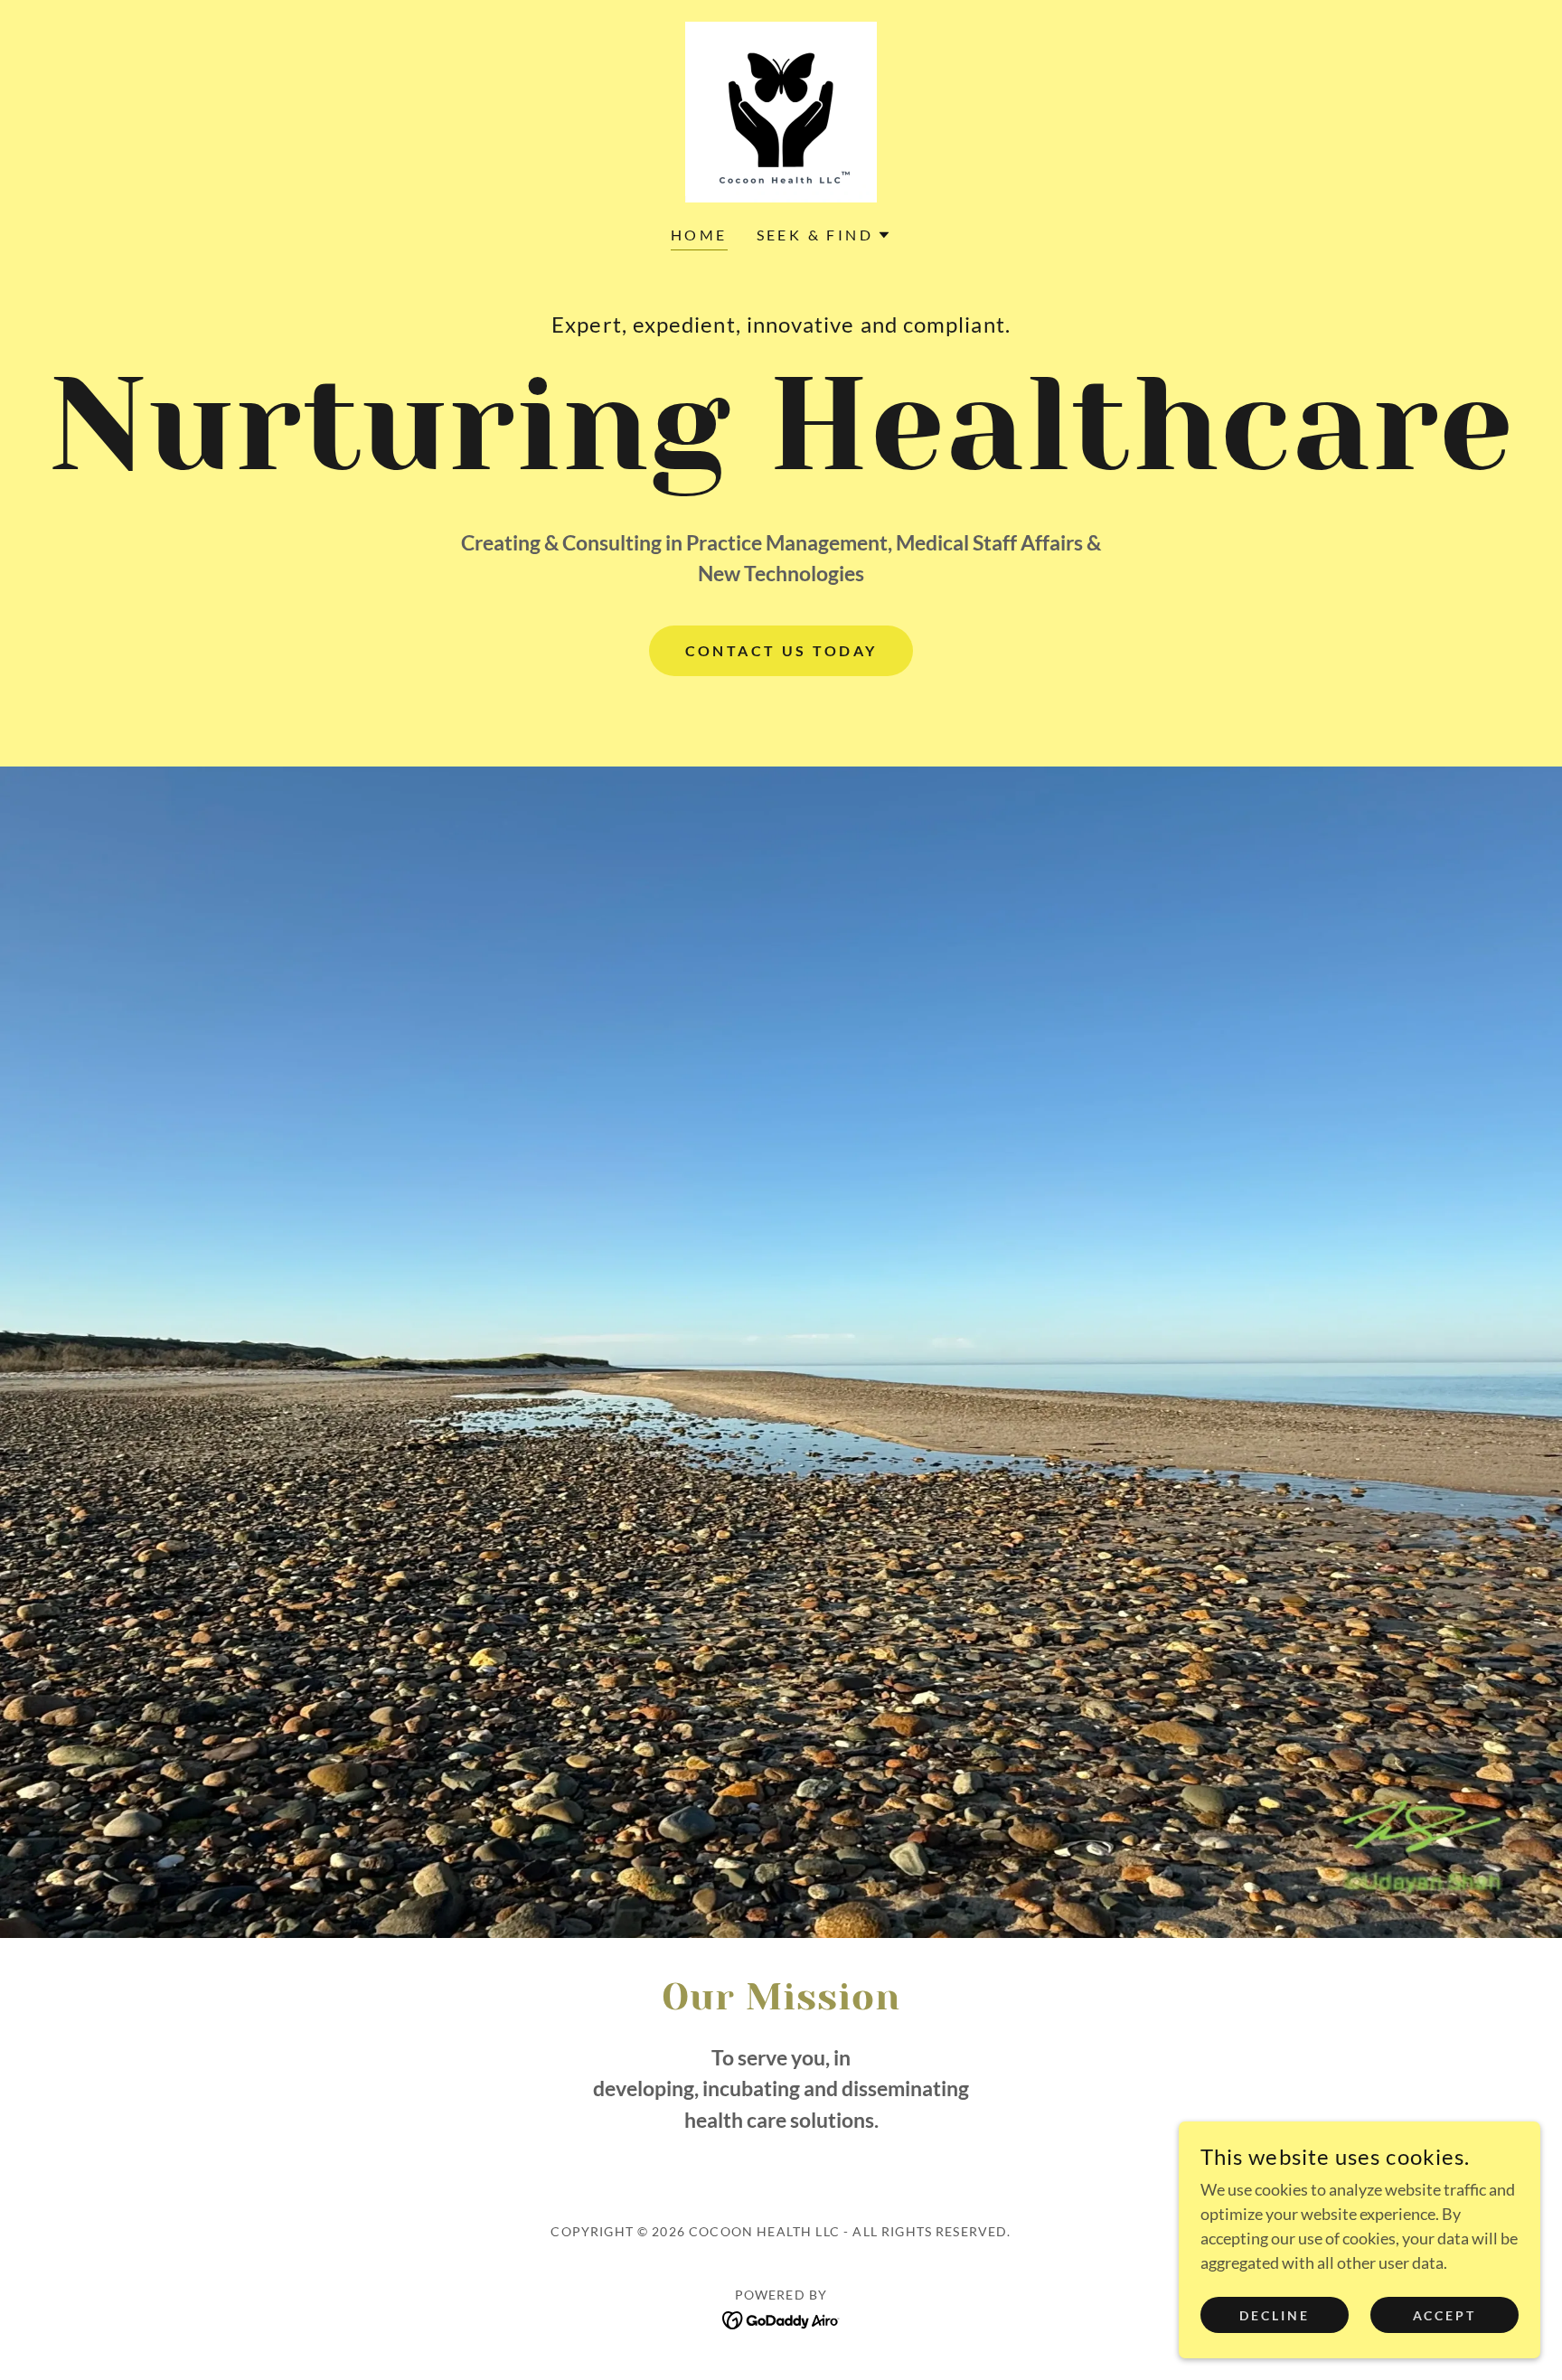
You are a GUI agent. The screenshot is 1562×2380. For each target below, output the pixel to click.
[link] (781, 110)
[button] (824, 235)
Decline (1275, 2315)
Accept (1445, 2315)
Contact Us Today (781, 650)
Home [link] (699, 235)
